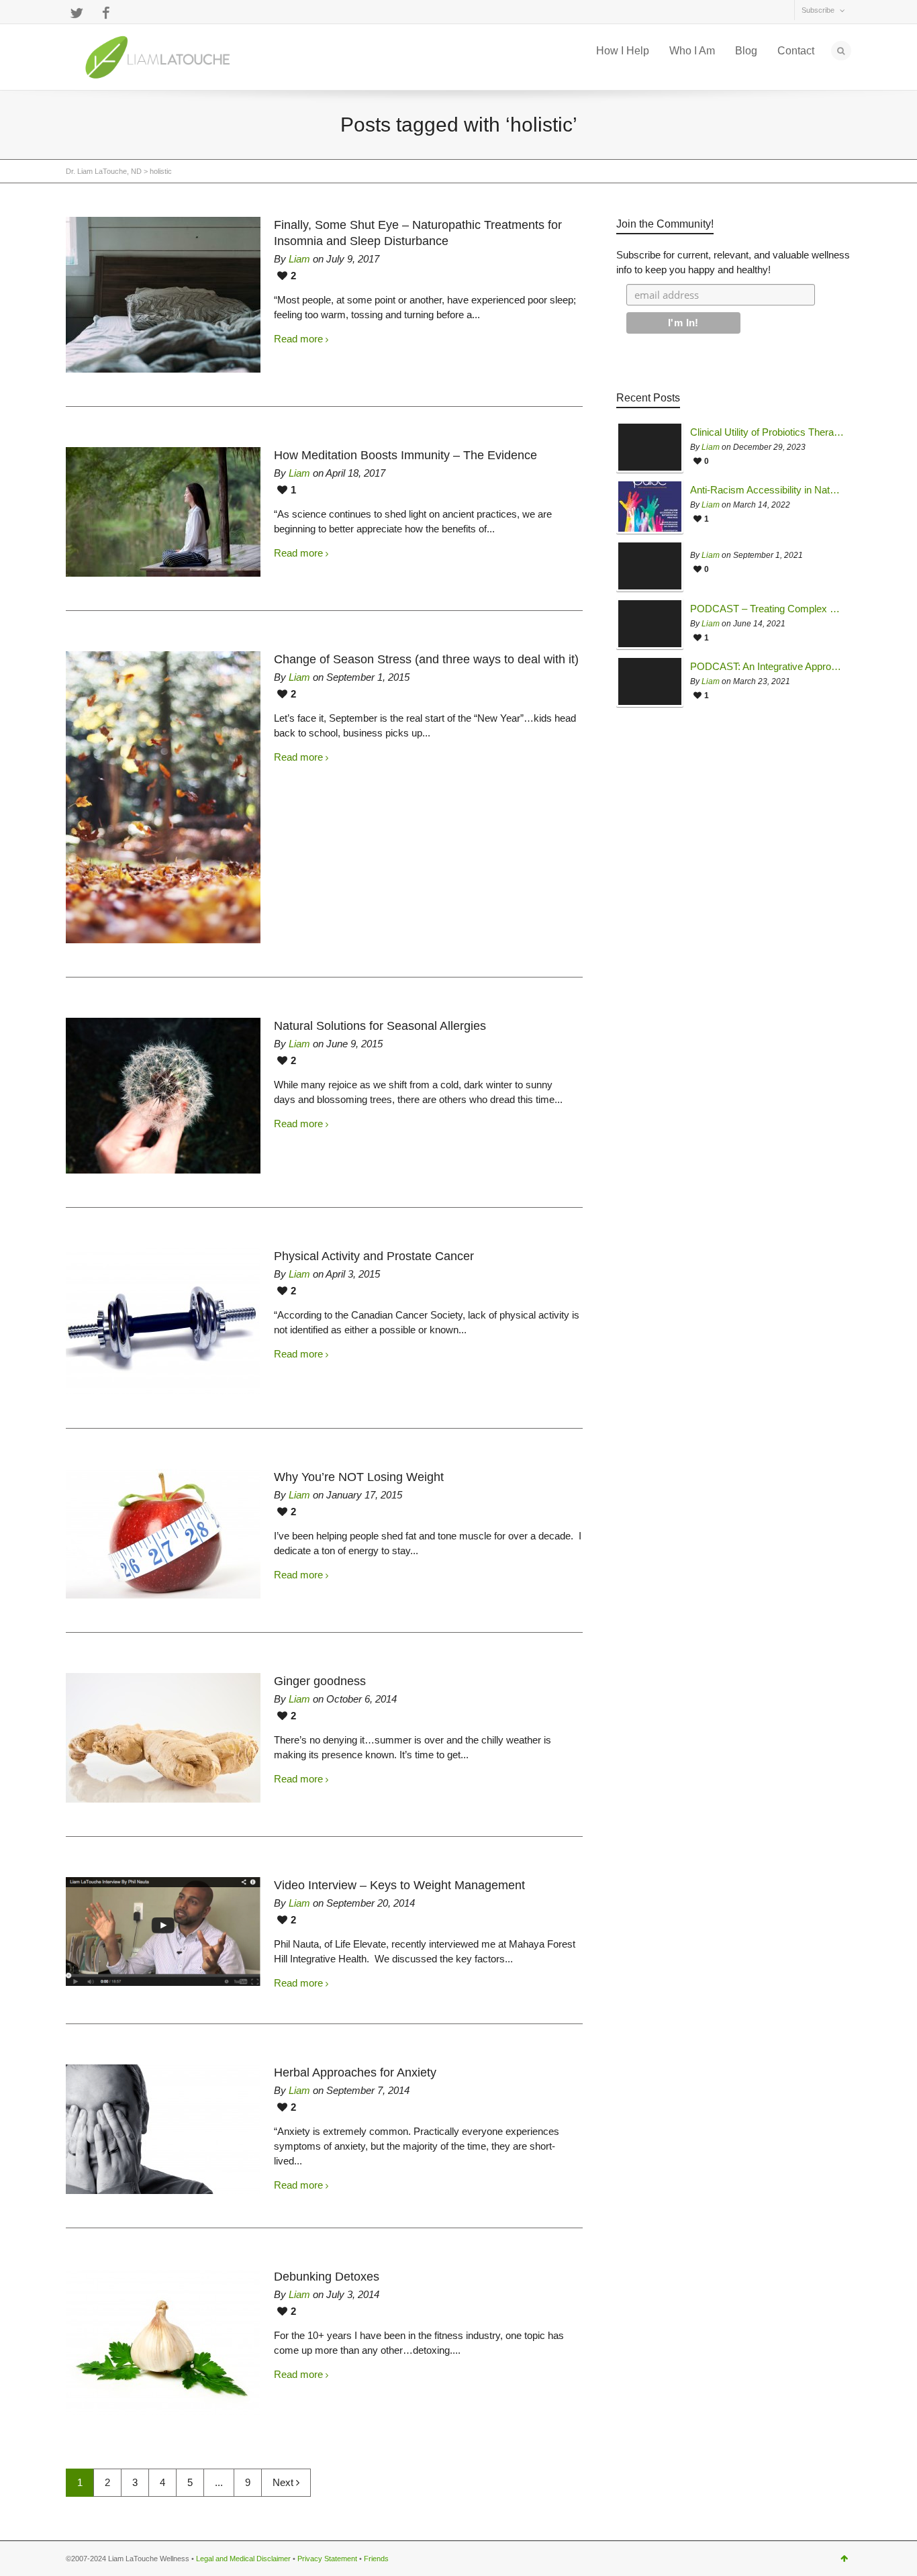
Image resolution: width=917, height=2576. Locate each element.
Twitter (77, 13)
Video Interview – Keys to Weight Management (399, 1885)
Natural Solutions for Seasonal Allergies (380, 1026)
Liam (299, 259)
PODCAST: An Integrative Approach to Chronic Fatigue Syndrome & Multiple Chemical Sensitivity (767, 667)
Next (284, 2482)
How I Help (623, 51)
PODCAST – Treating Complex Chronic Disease (767, 609)
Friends (376, 2559)
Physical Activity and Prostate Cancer (374, 1256)
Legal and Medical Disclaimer (243, 2559)
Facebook (106, 13)
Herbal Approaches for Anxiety (355, 2072)
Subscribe (818, 10)
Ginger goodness (320, 1681)
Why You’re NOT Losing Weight (359, 1477)
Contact (796, 51)
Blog (746, 51)
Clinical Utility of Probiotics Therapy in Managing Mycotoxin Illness (767, 432)
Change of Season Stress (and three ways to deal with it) (426, 659)
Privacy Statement (327, 2559)
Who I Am (692, 51)
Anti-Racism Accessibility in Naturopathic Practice (767, 490)
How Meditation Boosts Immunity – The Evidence (405, 455)
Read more (298, 339)
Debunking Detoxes (327, 2277)
